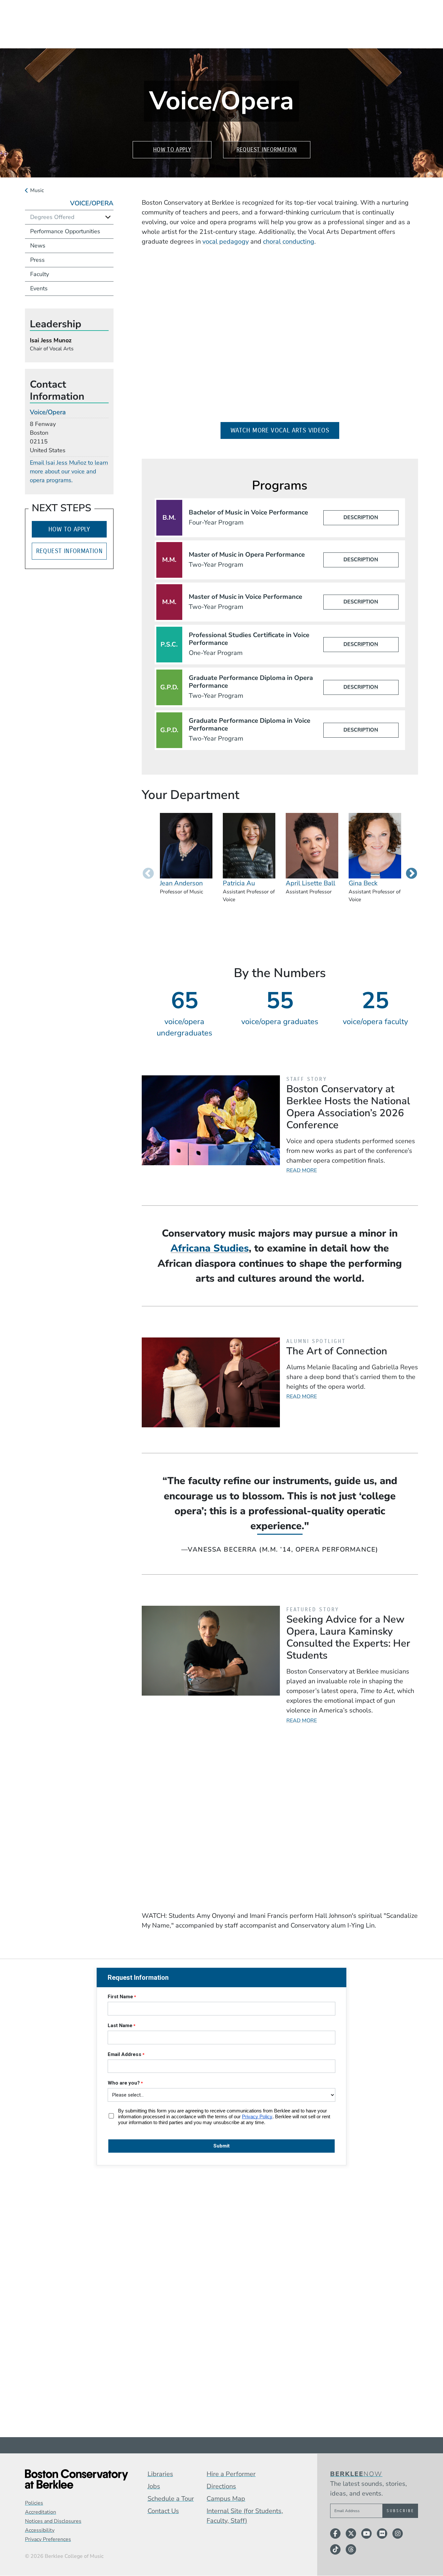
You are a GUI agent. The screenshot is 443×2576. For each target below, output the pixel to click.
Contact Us (163, 2511)
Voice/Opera (92, 203)
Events (39, 288)
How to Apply (172, 150)
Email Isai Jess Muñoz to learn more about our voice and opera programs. (69, 471)
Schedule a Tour (171, 2499)
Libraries (160, 2474)
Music (37, 190)
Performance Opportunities (65, 231)
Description (361, 517)
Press (37, 260)
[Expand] (108, 217)
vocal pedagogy (226, 242)
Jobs (154, 2486)
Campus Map (226, 2499)
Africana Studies (210, 1248)
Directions (221, 2486)
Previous (148, 874)
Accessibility (40, 2530)
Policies (34, 2503)
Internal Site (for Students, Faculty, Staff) (245, 2516)
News (38, 246)
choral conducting (289, 242)
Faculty (40, 274)
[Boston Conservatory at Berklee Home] (77, 2479)
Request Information (267, 150)
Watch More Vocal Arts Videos (285, 430)
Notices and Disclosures (53, 2521)
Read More (302, 1170)
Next (412, 874)
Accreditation (41, 2512)
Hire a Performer (231, 2474)
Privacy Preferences (48, 2539)
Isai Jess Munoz (51, 340)
